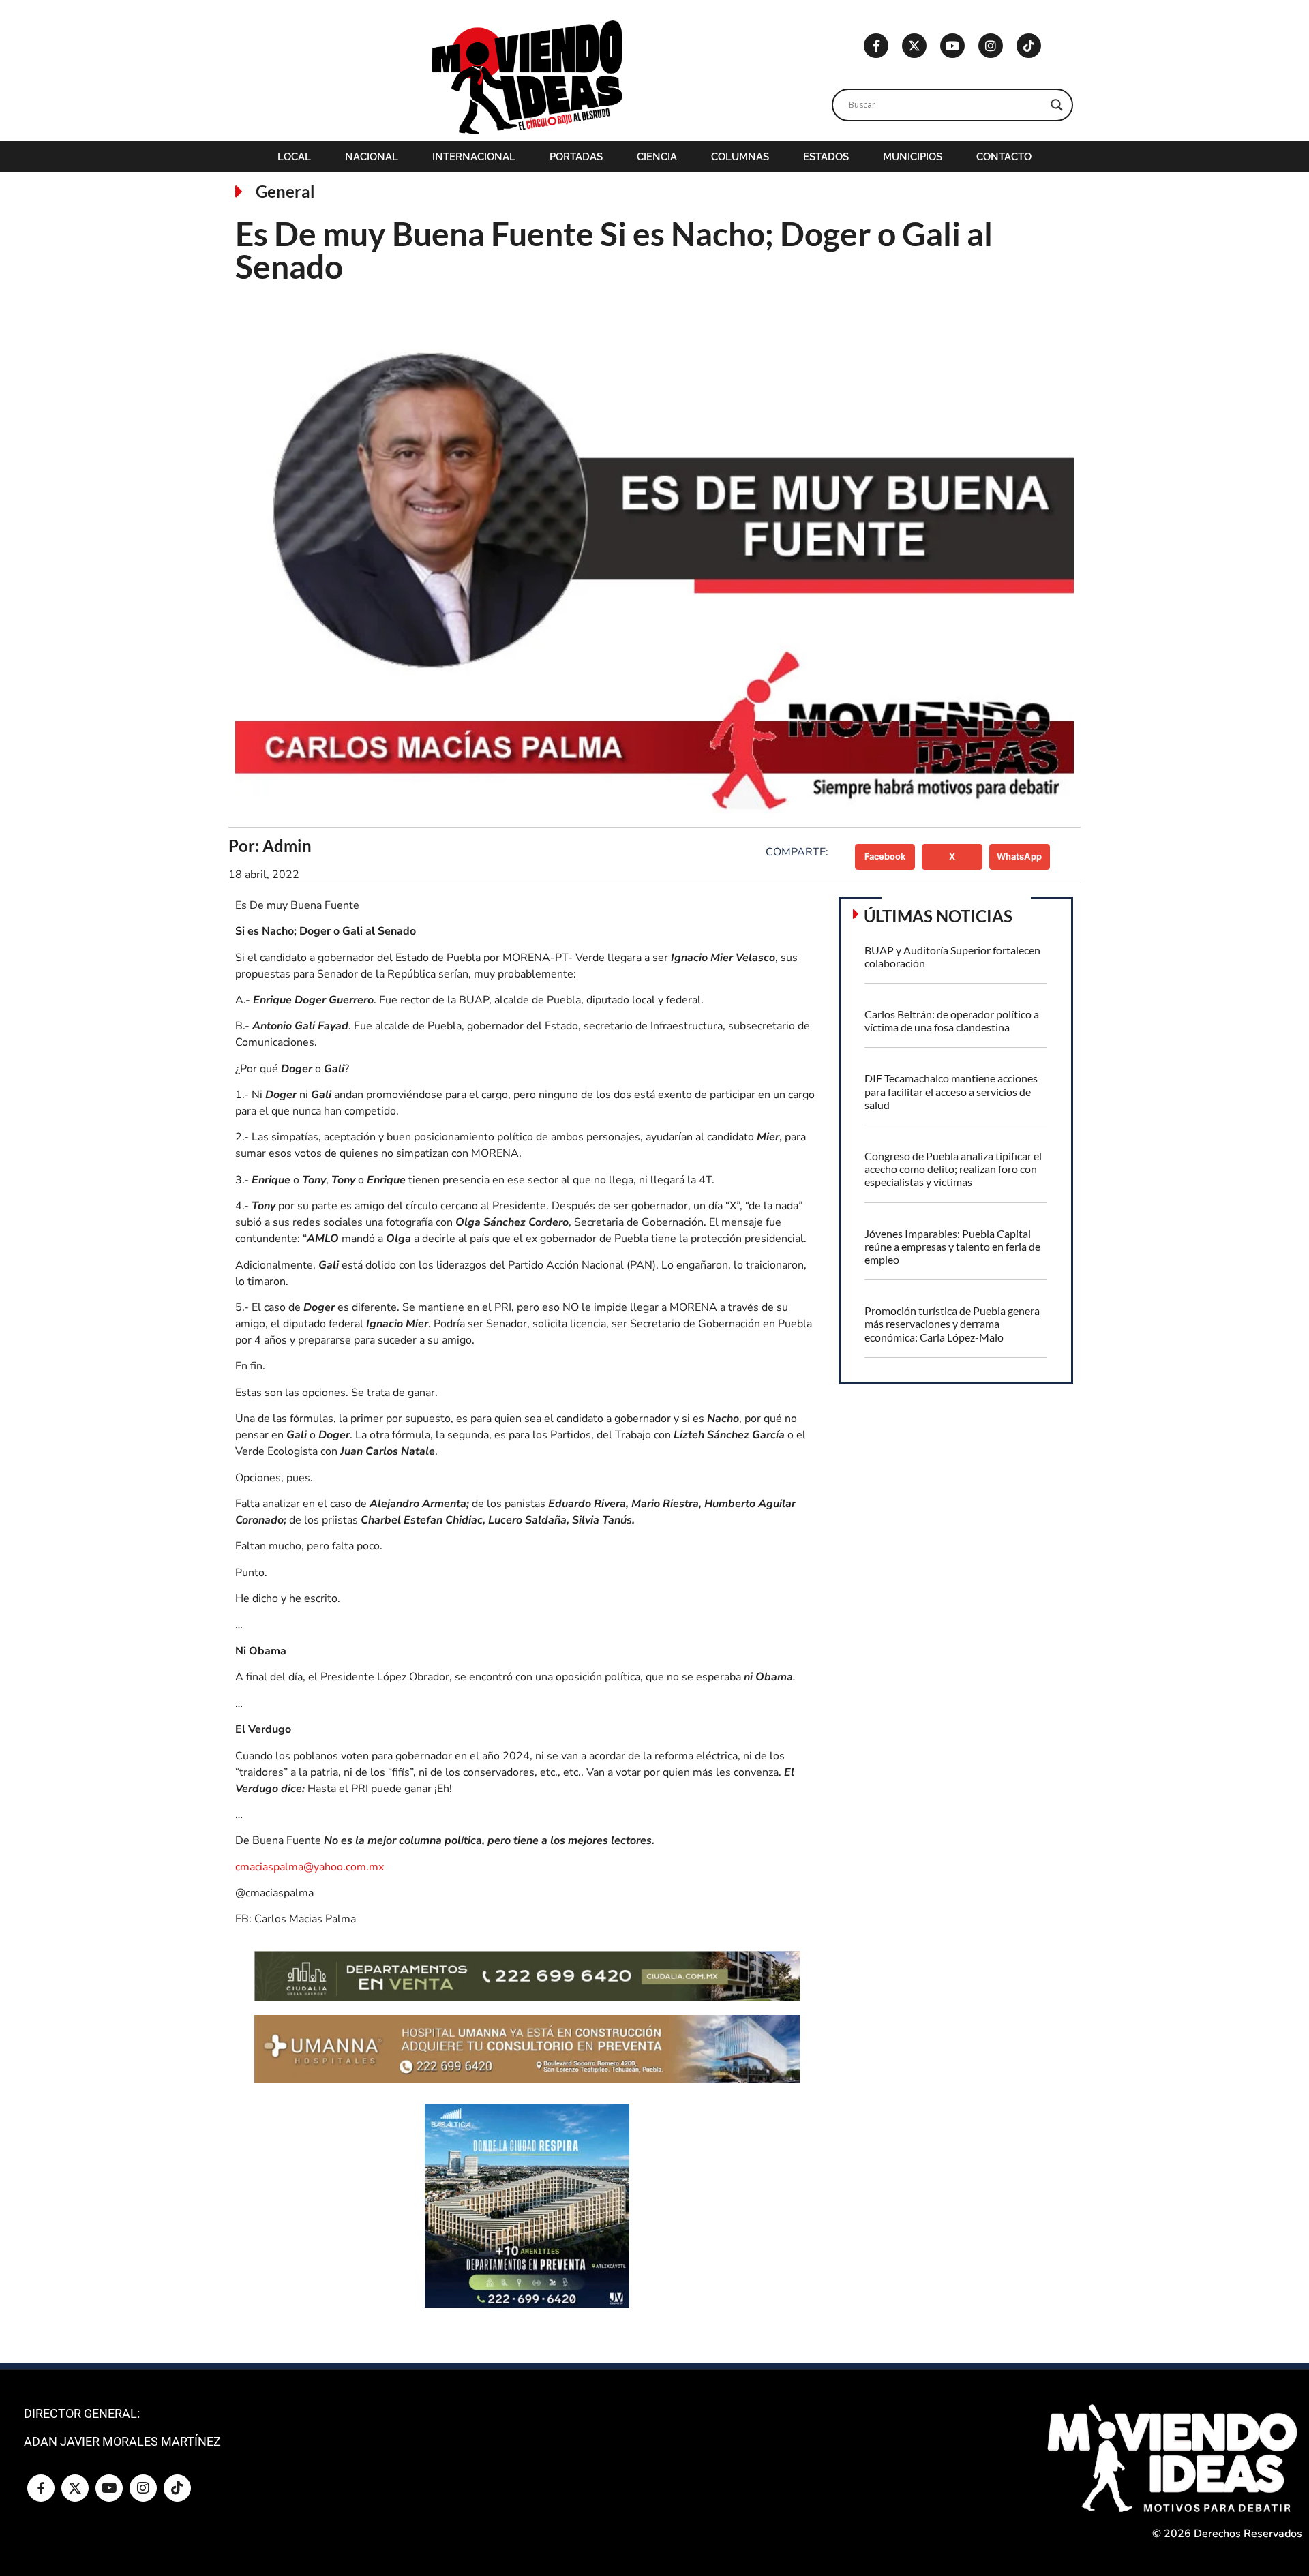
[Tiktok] (1029, 46)
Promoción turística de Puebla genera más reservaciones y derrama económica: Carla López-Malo (952, 1323)
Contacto (1004, 157)
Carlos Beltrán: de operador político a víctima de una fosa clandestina (952, 1020)
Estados (826, 157)
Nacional (372, 157)
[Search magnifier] (1057, 105)
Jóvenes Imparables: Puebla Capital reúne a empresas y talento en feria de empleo (952, 1246)
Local (294, 157)
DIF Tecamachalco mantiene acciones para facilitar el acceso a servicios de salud (951, 1091)
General (285, 191)
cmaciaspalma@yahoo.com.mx (310, 1867)
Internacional (474, 157)
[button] (885, 857)
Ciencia (657, 157)
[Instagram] (991, 46)
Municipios (913, 157)
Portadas (576, 157)
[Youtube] (952, 46)
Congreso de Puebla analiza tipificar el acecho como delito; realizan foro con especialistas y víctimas (953, 1169)
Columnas (740, 157)
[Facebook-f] (876, 46)
